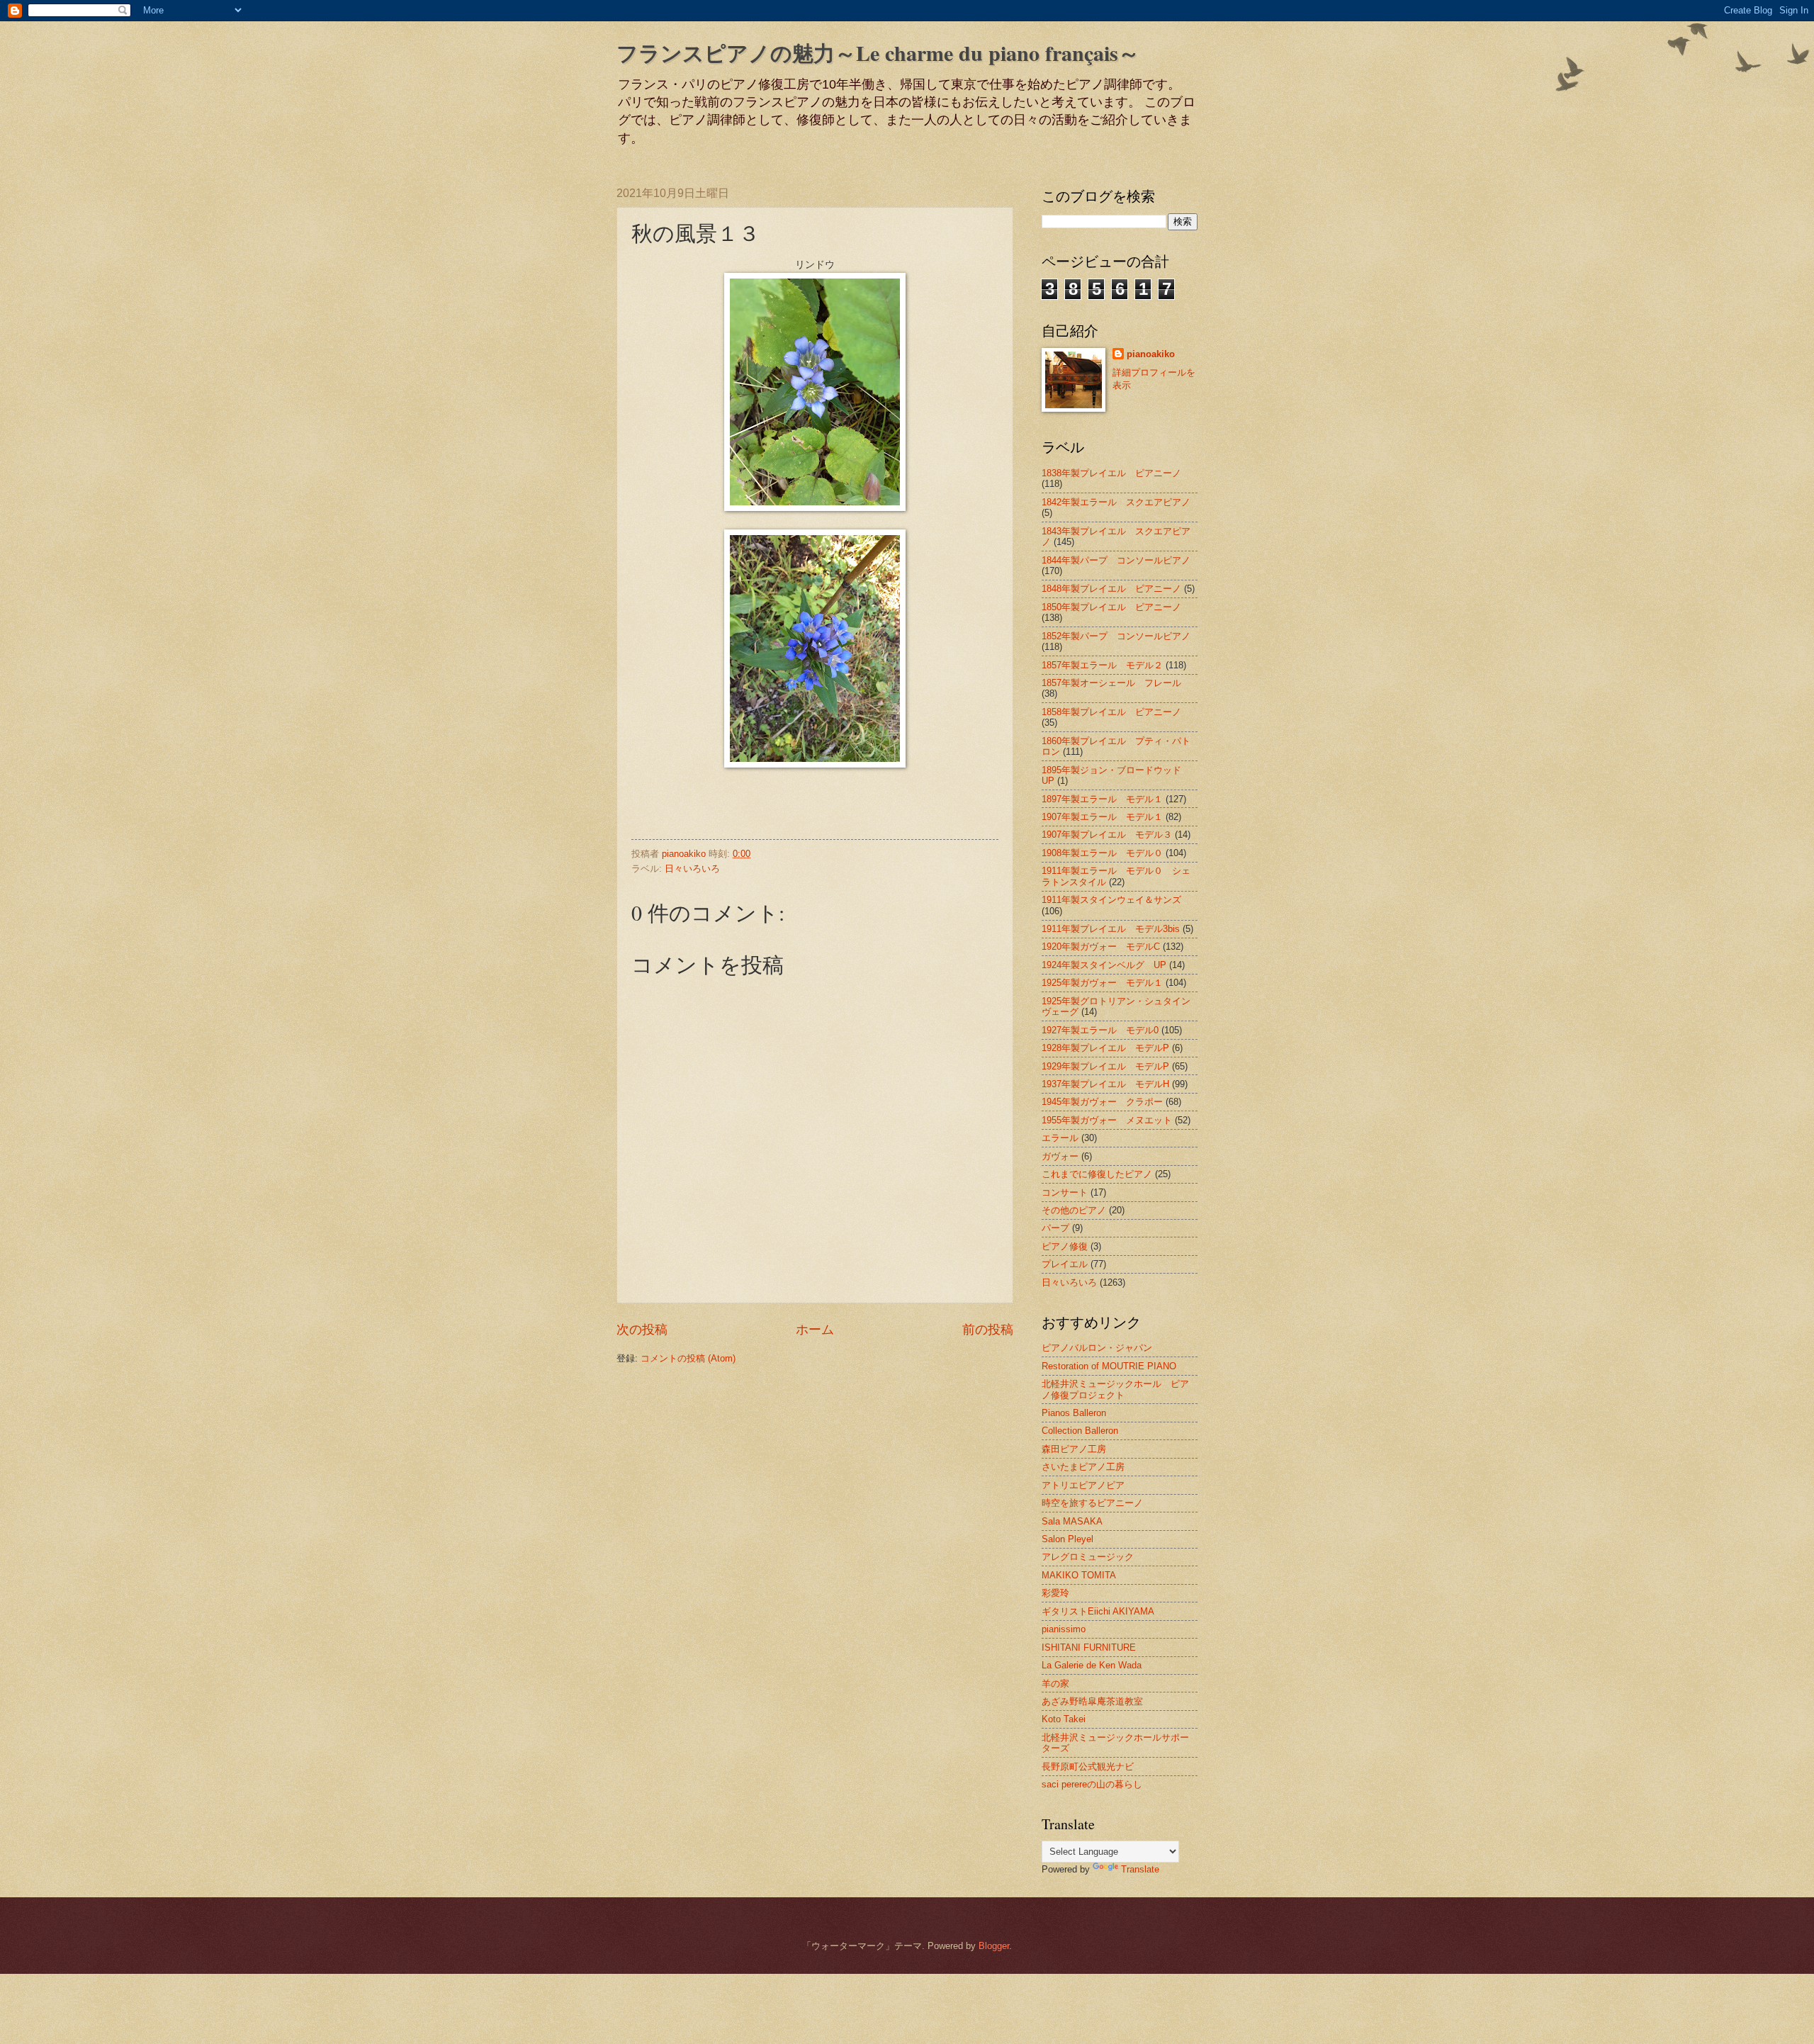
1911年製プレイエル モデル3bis (1111, 929)
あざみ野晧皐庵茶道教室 (1092, 1701)
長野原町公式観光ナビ (1088, 1767)
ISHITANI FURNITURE (1089, 1647)
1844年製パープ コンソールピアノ (1116, 560)
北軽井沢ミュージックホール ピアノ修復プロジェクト (1115, 1389)
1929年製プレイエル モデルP (1105, 1066)
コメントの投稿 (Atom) (688, 1358)
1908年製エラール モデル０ (1102, 853)
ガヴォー (1060, 1156)
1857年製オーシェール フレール (1111, 683)
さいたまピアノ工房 (1083, 1467)
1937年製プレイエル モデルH (1105, 1084)
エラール (1060, 1138)
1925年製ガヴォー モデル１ (1102, 983)
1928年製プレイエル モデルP (1105, 1048)
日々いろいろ (692, 869)
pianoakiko (1151, 354)
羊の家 (1055, 1684)
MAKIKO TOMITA (1079, 1575)
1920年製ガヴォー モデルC (1101, 947)
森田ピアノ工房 (1074, 1449)
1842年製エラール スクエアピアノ (1116, 502)
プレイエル (1065, 1264)
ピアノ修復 (1065, 1246)
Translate (1140, 1869)
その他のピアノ (1074, 1210)
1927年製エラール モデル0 (1100, 1030)
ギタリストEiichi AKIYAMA (1098, 1611)
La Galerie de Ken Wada (1092, 1665)
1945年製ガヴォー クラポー (1102, 1102)
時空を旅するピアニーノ (1092, 1503)
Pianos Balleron (1074, 1413)
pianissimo (1064, 1629)
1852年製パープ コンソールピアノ (1116, 636)
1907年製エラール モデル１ (1102, 817)
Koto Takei (1064, 1719)
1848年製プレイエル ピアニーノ (1111, 589)
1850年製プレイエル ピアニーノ (1111, 607)
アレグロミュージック (1088, 1557)
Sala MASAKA (1072, 1521)
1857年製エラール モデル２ (1102, 665)
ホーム (815, 1330)
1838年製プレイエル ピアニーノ (1111, 473)
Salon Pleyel (1067, 1539)
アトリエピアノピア (1083, 1485)
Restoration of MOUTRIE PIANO (1109, 1366)
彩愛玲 (1055, 1593)
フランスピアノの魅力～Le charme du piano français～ (878, 52)
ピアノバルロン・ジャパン (1097, 1348)
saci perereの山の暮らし (1092, 1784)
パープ (1055, 1228)
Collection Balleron (1080, 1431)
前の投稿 (988, 1330)
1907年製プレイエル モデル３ (1107, 835)
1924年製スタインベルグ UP (1104, 965)
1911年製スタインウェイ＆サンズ (1111, 900)
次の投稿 (642, 1330)
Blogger (994, 1946)
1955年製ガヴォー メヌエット (1107, 1120)
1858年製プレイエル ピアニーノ (1111, 712)
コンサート (1065, 1192)
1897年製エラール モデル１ (1102, 799)
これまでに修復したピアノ (1097, 1174)
